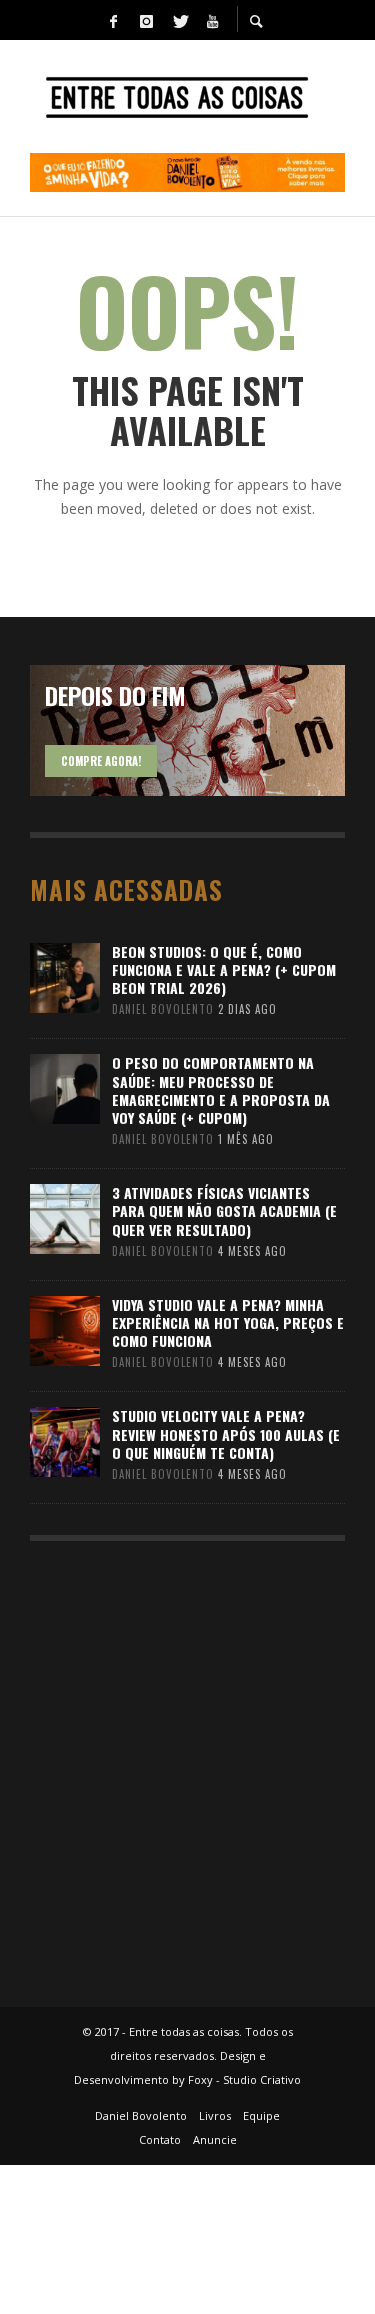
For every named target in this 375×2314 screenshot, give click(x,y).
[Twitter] (180, 20)
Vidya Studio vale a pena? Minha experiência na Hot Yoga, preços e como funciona (228, 1322)
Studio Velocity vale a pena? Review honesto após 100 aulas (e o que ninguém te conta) (226, 1433)
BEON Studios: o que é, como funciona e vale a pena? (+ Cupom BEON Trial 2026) (224, 969)
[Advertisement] (187, 1764)
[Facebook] (114, 20)
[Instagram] (147, 20)
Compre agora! (101, 761)
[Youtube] (213, 20)
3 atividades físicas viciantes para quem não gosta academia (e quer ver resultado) (224, 1210)
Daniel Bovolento (163, 1009)
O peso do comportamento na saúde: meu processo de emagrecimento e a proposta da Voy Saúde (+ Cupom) (221, 1090)
